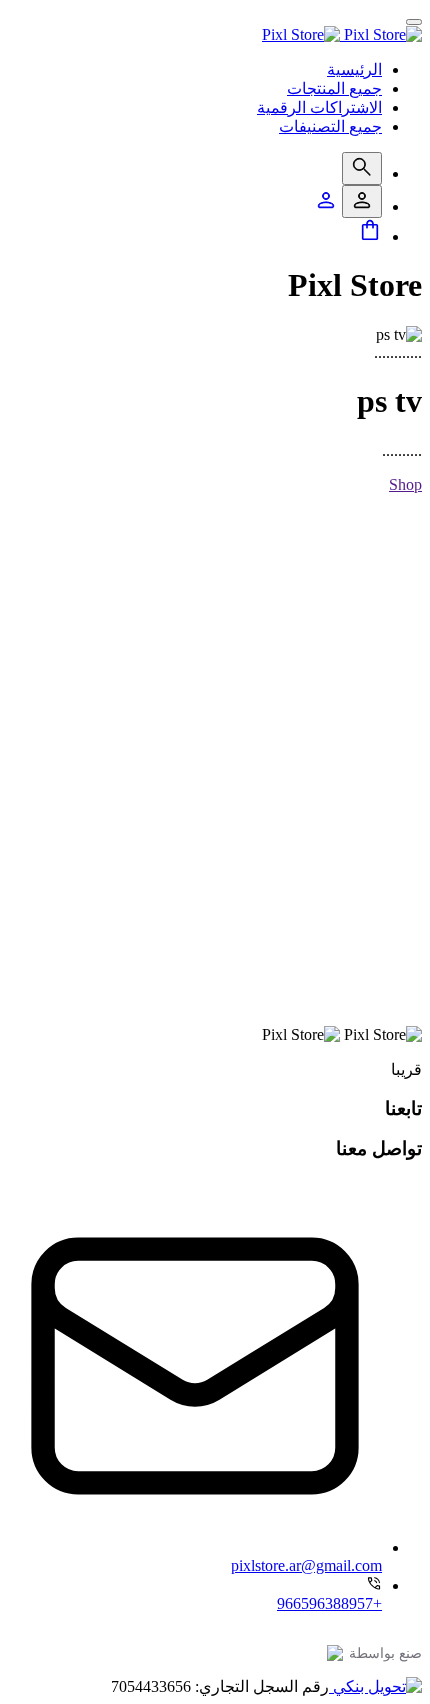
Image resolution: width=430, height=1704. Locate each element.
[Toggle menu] (414, 22)
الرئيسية (354, 69)
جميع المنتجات (334, 88)
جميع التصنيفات (330, 126)
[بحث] (362, 168)
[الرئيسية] (342, 34)
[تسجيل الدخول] (362, 201)
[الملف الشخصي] (326, 206)
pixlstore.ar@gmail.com (306, 1565)
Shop (405, 484)
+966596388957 (329, 1603)
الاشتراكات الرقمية (319, 107)
